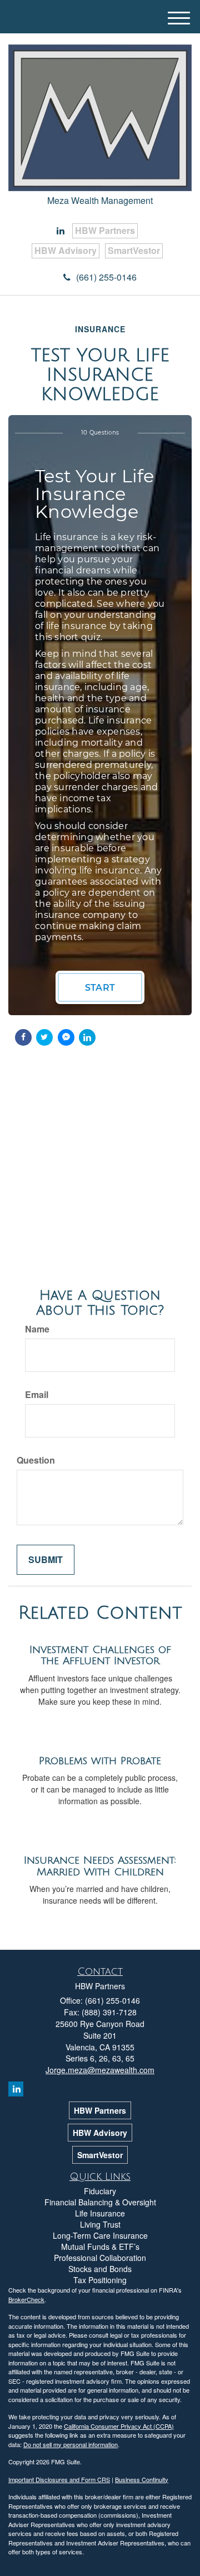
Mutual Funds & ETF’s (100, 2246)
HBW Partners (105, 230)
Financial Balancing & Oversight (100, 2202)
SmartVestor (134, 250)
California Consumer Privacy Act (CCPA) (119, 2426)
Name (37, 1329)
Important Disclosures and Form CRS (59, 2479)
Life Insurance (100, 2213)
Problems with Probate (100, 1761)
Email (37, 1395)
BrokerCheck (26, 2299)
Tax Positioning (100, 2280)
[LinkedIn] (61, 231)
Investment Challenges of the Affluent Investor (100, 1656)
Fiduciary (100, 2191)
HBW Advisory (66, 250)
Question (36, 1460)
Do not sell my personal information (71, 2444)
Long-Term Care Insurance (100, 2235)
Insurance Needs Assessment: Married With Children (100, 1866)
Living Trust (100, 2224)
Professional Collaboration (100, 2258)
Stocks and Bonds (100, 2269)
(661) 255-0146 (106, 277)
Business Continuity (142, 2479)
